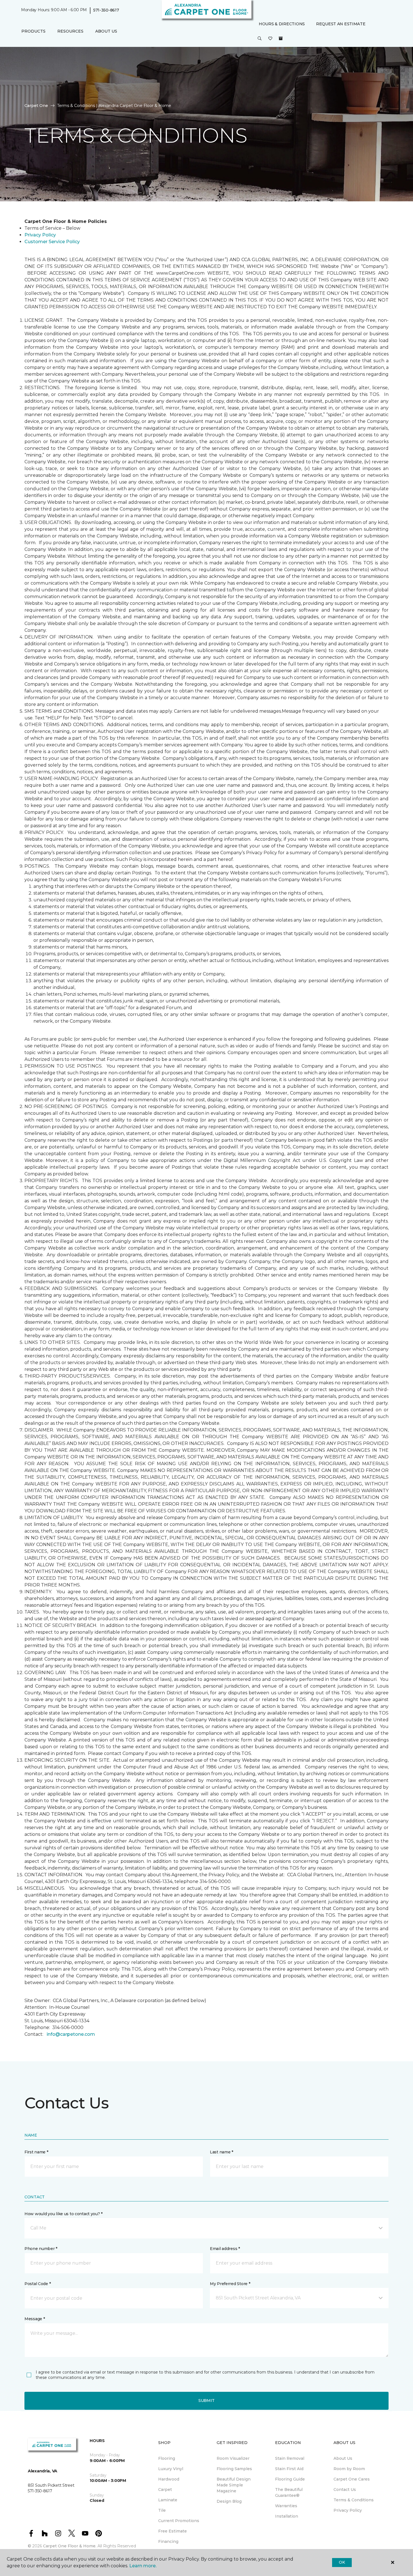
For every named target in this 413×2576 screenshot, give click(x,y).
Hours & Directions (282, 24)
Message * (35, 2319)
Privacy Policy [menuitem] (348, 2510)
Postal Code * (38, 2284)
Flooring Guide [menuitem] (290, 2479)
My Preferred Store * (230, 2284)
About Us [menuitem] (343, 2458)
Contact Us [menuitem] (345, 2490)
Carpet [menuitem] (165, 2490)
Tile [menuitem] (162, 2510)
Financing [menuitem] (168, 2541)
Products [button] (33, 31)
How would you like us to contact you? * (63, 2214)
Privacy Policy (40, 235)
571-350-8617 (106, 10)
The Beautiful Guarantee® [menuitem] (289, 2492)
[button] (260, 39)
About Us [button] (106, 31)
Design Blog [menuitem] (229, 2501)
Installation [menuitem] (287, 2516)
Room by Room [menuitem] (349, 2469)
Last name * (222, 2152)
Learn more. (143, 2566)
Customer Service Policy (52, 242)
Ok (342, 2562)
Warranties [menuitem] (286, 2506)
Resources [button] (70, 31)
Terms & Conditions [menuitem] (354, 2500)
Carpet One (36, 106)
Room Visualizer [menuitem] (233, 2458)
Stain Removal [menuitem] (290, 2458)
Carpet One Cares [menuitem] (352, 2479)
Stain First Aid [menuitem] (289, 2469)
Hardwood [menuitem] (169, 2479)
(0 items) (281, 38)
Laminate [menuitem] (168, 2500)
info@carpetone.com (71, 2034)
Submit (206, 2401)
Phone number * (41, 2249)
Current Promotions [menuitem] (179, 2521)
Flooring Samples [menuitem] (234, 2469)
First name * (36, 2152)
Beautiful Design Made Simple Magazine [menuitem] (234, 2485)
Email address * (225, 2249)
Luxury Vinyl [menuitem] (171, 2469)
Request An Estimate (341, 24)
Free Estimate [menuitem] (173, 2531)
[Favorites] (270, 39)
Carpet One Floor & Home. (70, 2546)
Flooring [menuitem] (167, 2458)
